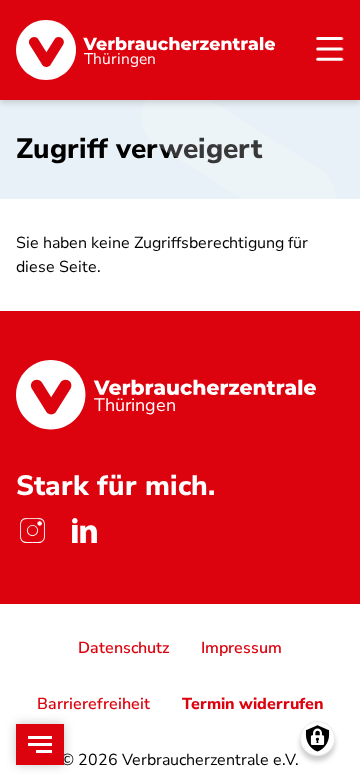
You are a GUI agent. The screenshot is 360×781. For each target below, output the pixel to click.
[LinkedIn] (84, 530)
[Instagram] (32, 530)
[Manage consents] (317, 738)
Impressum (241, 648)
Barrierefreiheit (93, 704)
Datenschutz (123, 648)
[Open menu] (40, 744)
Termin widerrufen (253, 704)
